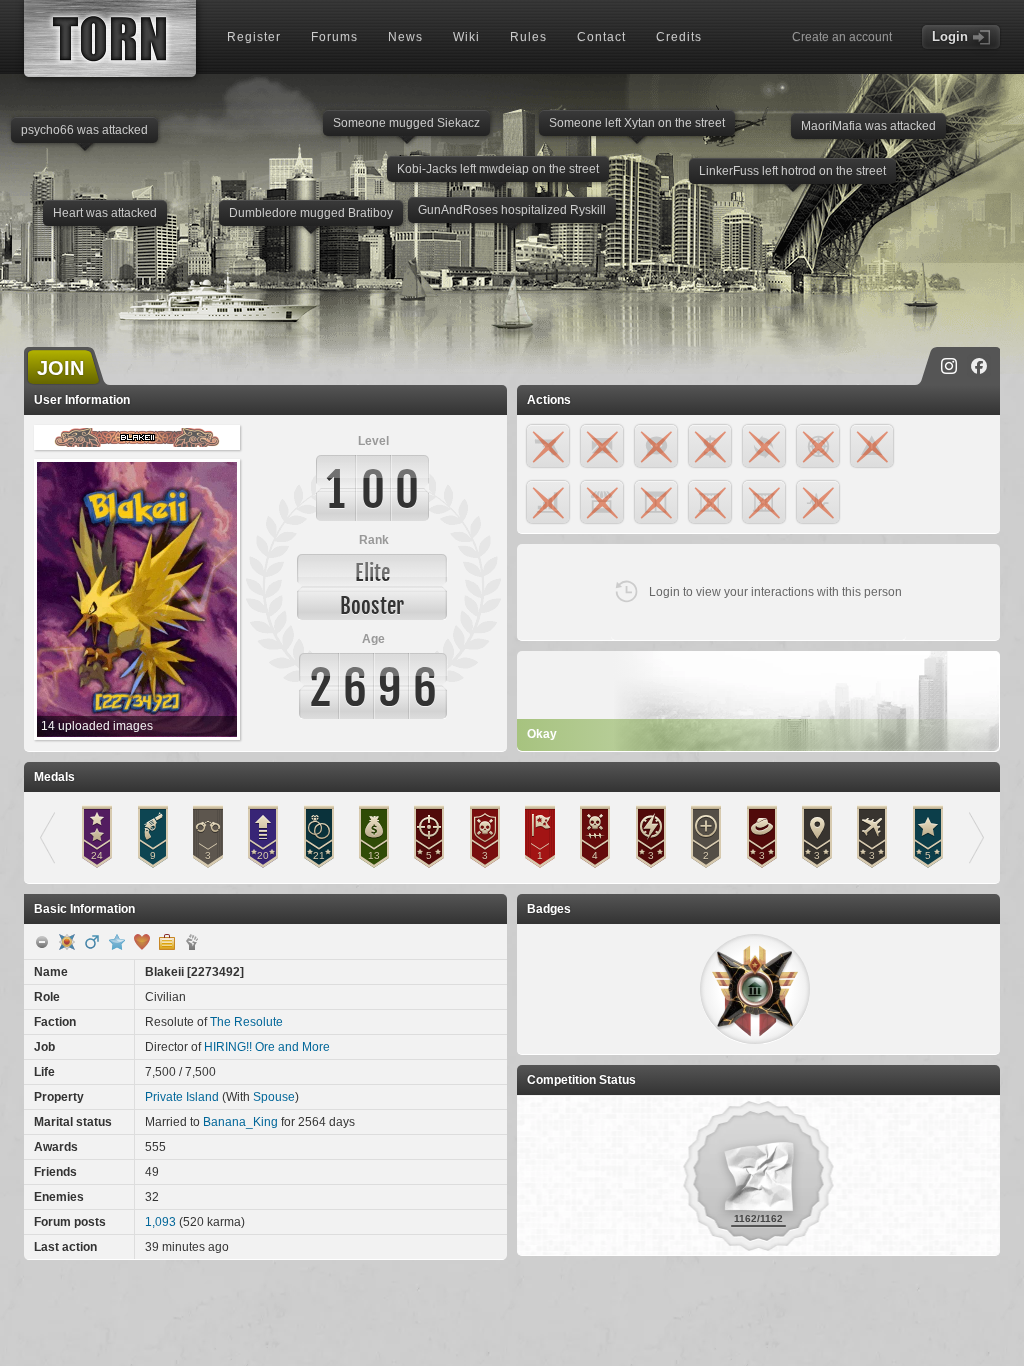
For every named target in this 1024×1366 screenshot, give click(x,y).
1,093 (160, 1222)
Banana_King (240, 1122)
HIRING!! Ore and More (267, 1047)
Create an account (842, 37)
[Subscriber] (117, 942)
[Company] (167, 942)
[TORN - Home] (110, 38)
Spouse (274, 1097)
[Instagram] (949, 366)
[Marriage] (142, 942)
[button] (755, 989)
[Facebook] (979, 366)
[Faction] (192, 942)
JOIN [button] (60, 368)
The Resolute (246, 1022)
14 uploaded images (97, 726)
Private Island (182, 1097)
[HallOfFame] (67, 942)
